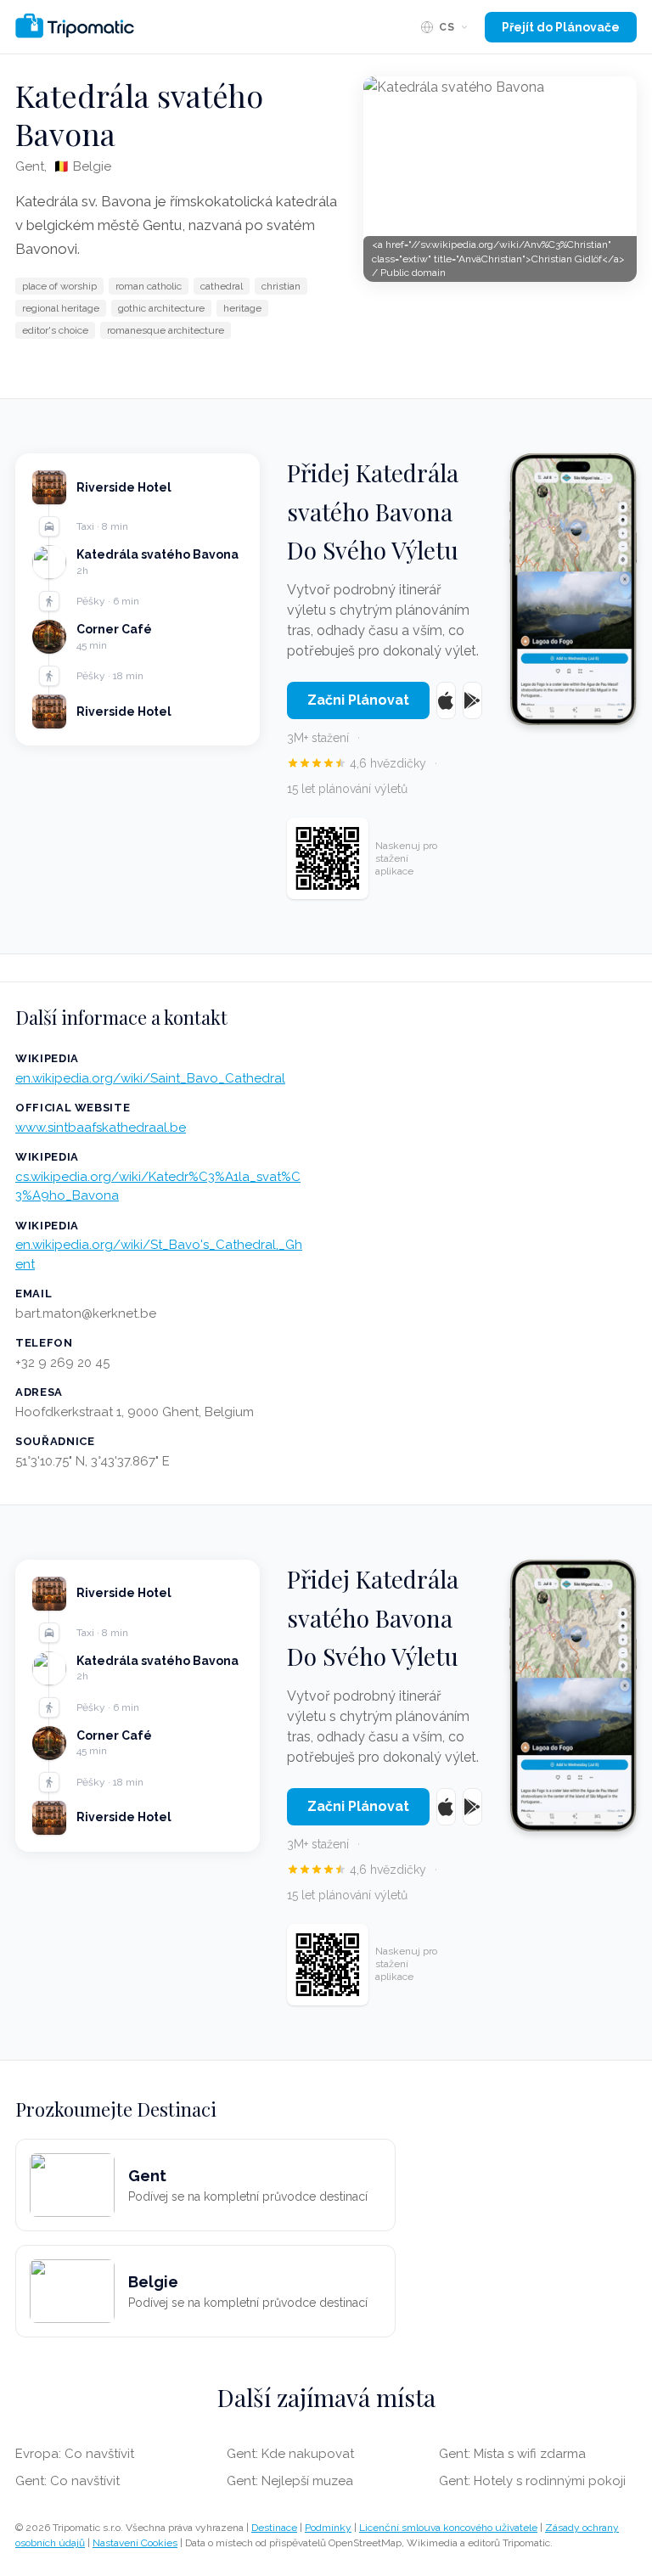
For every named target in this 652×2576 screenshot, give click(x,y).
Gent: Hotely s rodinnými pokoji (532, 2481)
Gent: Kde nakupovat (290, 2454)
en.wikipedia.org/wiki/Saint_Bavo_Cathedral (150, 1078)
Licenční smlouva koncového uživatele (448, 2528)
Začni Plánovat (358, 700)
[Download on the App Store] (446, 700)
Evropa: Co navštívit (75, 2454)
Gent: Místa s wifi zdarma (512, 2454)
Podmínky (328, 2528)
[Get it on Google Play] (472, 700)
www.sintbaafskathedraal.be (101, 1128)
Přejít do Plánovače (561, 27)
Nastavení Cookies (135, 2543)
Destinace (274, 2528)
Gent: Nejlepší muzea (290, 2481)
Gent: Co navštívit (67, 2481)
